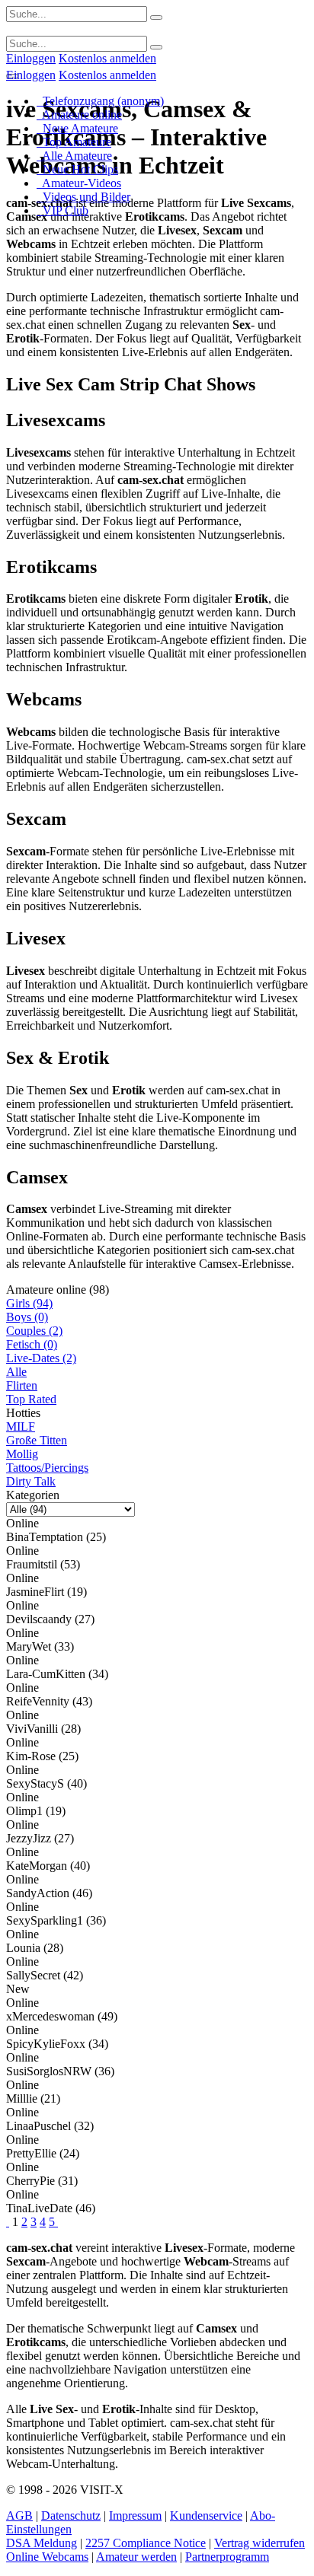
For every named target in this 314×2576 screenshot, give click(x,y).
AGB (19, 2516)
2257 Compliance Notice (146, 2543)
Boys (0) (27, 1317)
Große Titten (37, 1440)
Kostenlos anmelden (107, 58)
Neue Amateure (77, 128)
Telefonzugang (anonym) (100, 101)
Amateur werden (136, 2557)
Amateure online (79, 115)
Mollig (22, 1454)
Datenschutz (71, 2516)
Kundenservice (206, 2516)
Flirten (22, 1385)
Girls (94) (29, 1303)
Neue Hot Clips (77, 169)
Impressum (135, 2516)
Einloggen (31, 58)
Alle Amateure (74, 156)
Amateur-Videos (79, 183)
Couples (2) (34, 1331)
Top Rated (31, 1399)
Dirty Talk (31, 1481)
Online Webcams (47, 2557)
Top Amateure (74, 142)
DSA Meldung (42, 2543)
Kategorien (33, 1495)
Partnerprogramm (227, 2557)
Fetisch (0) (32, 1344)
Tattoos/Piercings (47, 1468)
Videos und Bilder (83, 197)
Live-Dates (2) (41, 1358)
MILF (21, 1427)
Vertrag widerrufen (260, 2543)
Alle (16, 1372)
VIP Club (62, 210)
